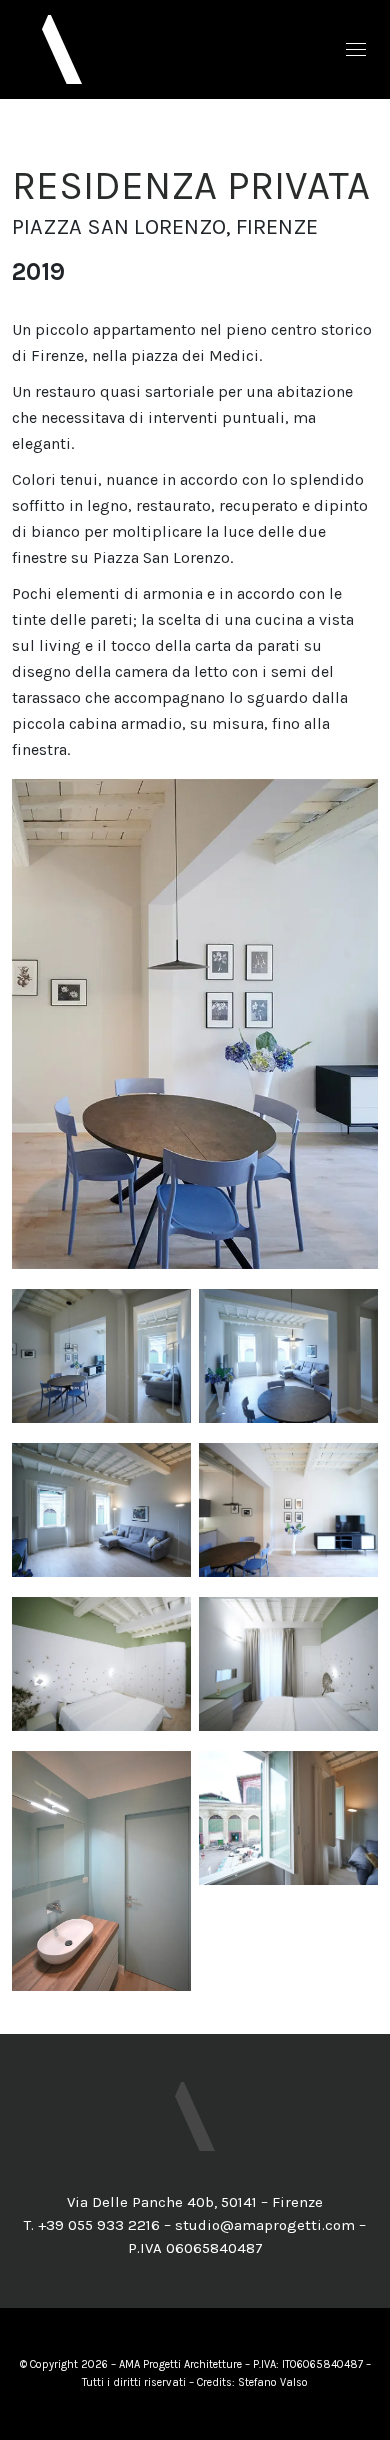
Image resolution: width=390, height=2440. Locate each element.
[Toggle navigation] (356, 49)
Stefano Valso (273, 2382)
